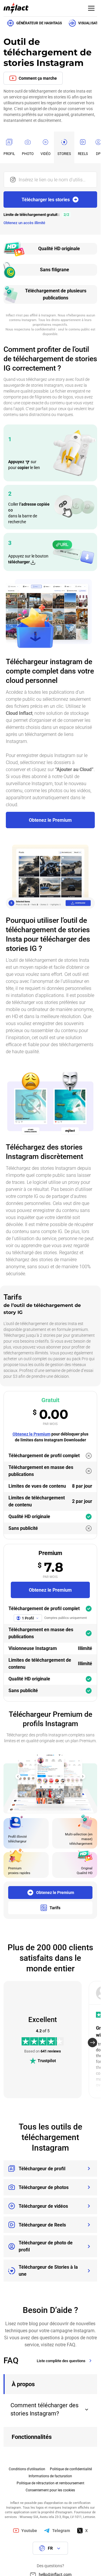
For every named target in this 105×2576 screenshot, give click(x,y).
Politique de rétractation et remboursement (50, 2483)
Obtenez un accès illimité (24, 223)
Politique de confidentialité (71, 2469)
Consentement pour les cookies (50, 2490)
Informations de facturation (50, 2476)
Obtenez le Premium (32, 1434)
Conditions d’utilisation (27, 2469)
